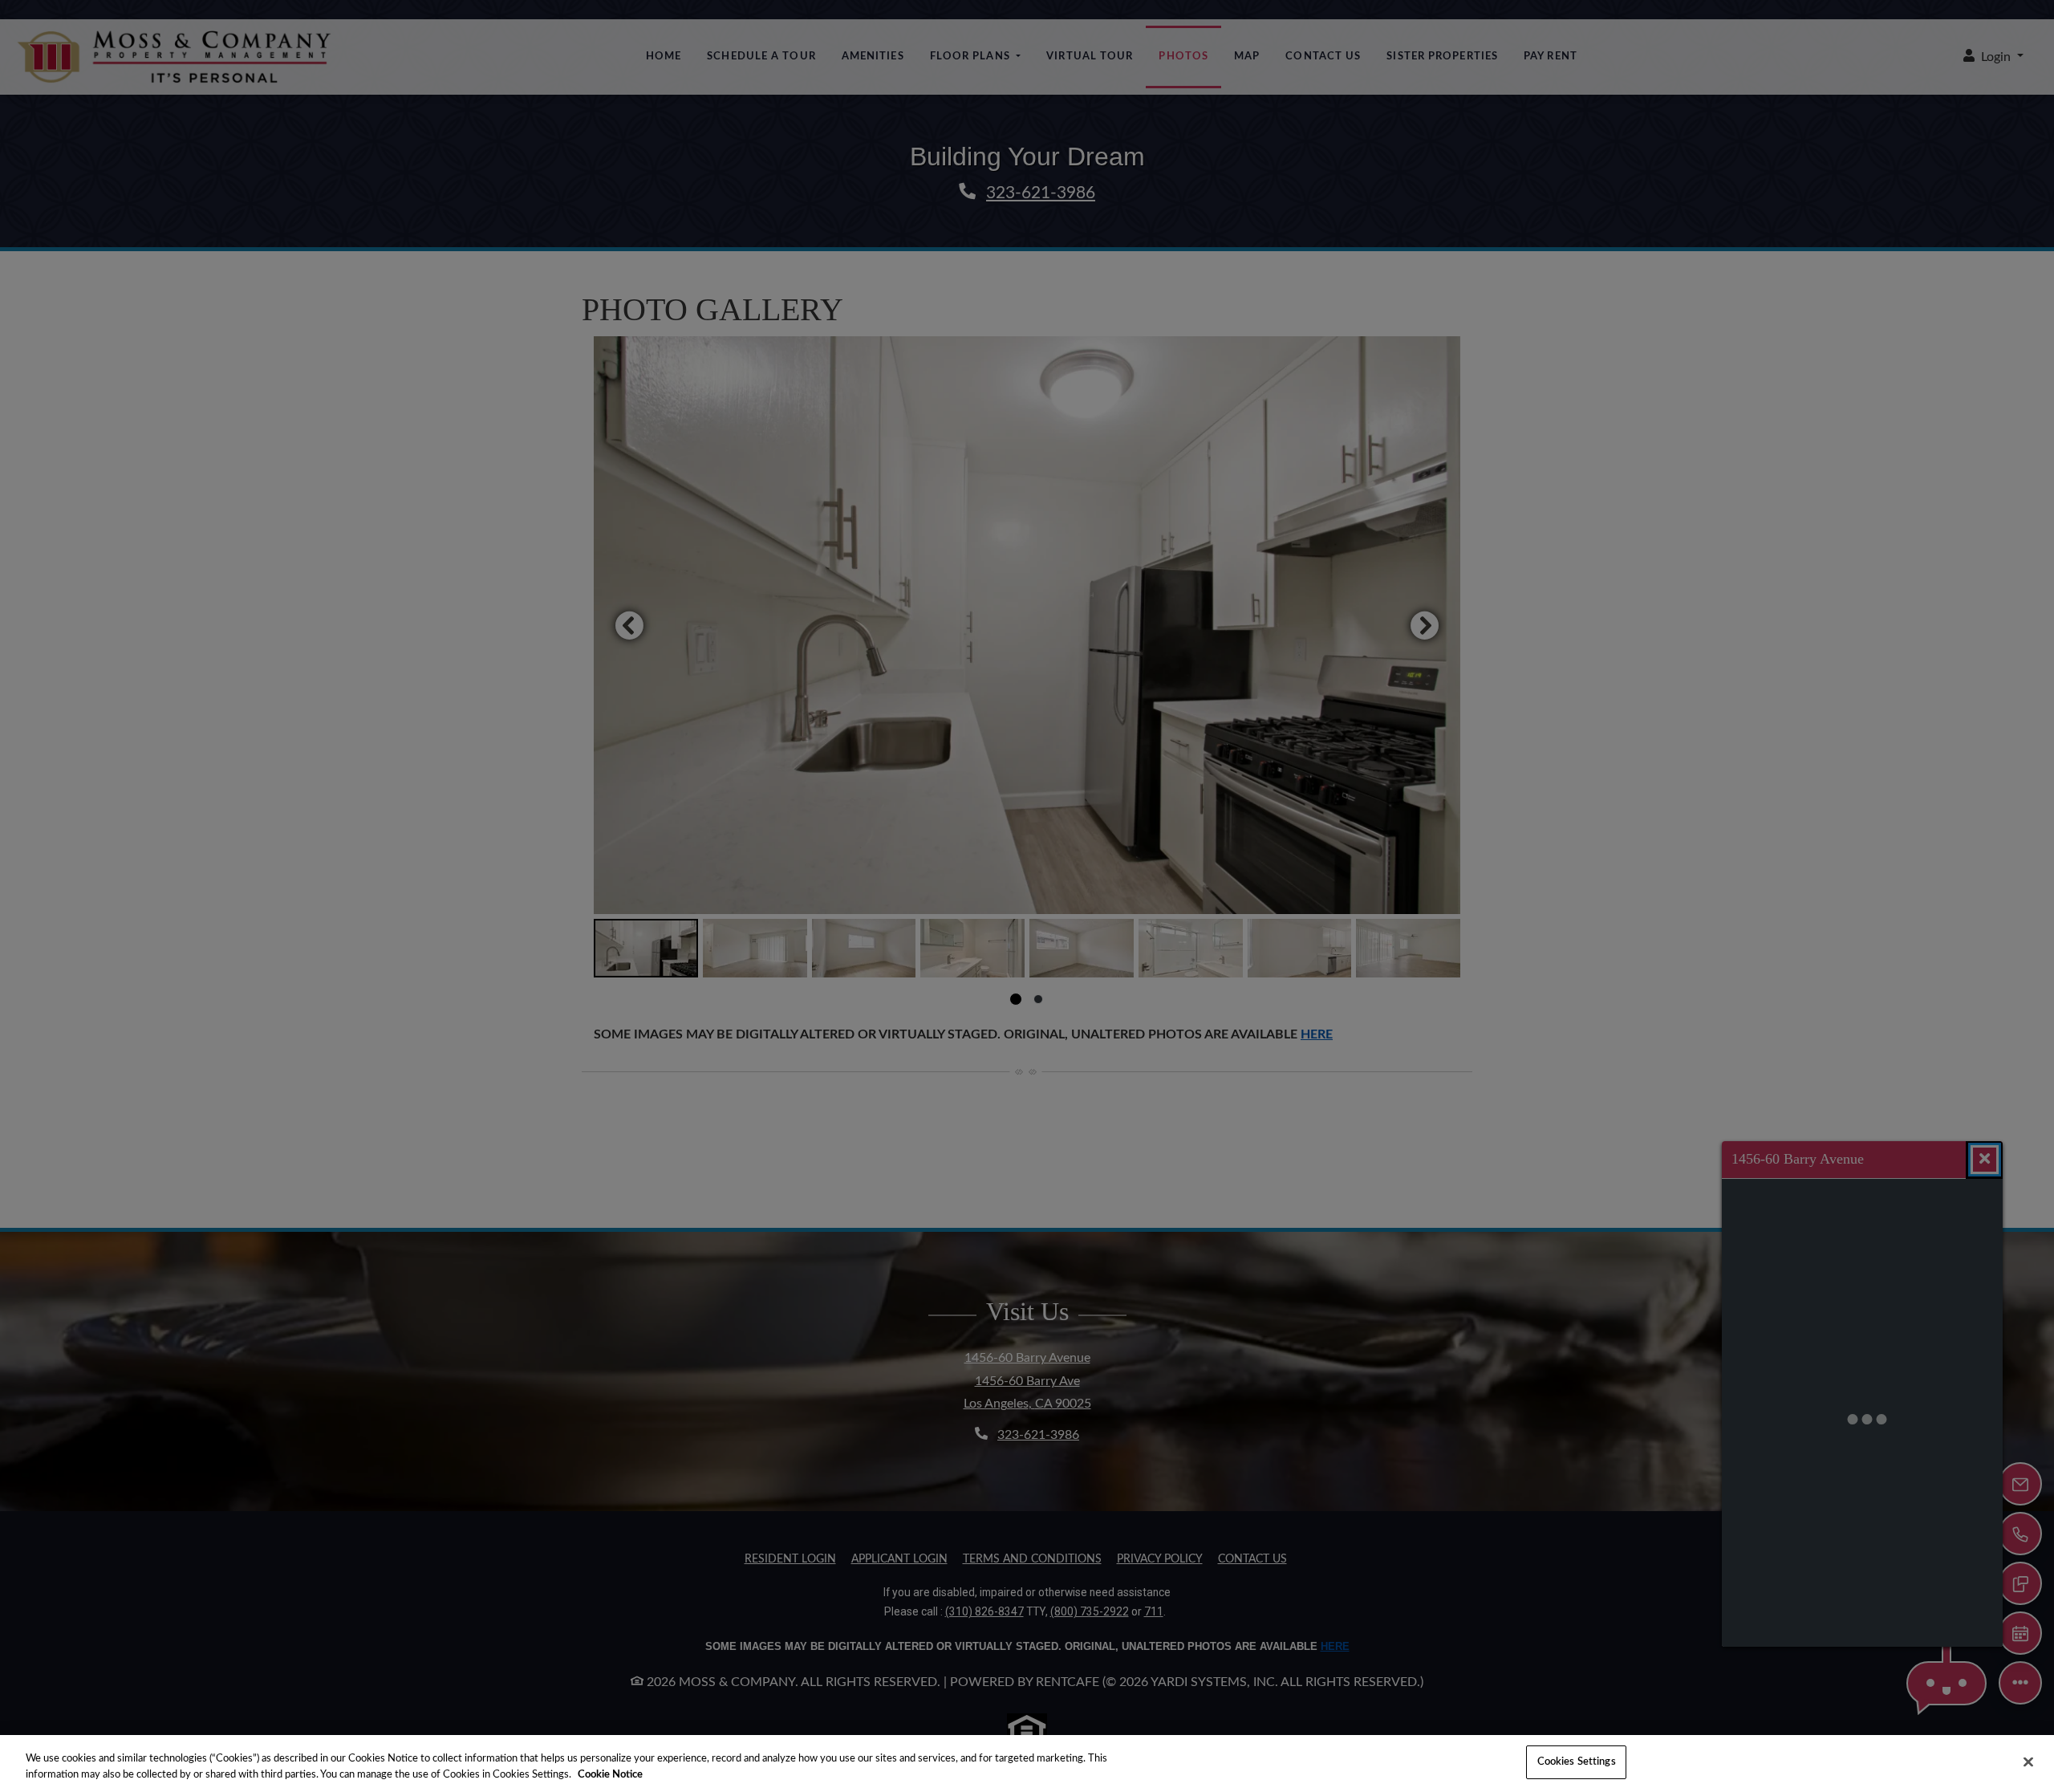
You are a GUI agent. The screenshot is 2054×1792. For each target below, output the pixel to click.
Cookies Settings (1577, 1762)
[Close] (2028, 1762)
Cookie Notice (610, 1775)
